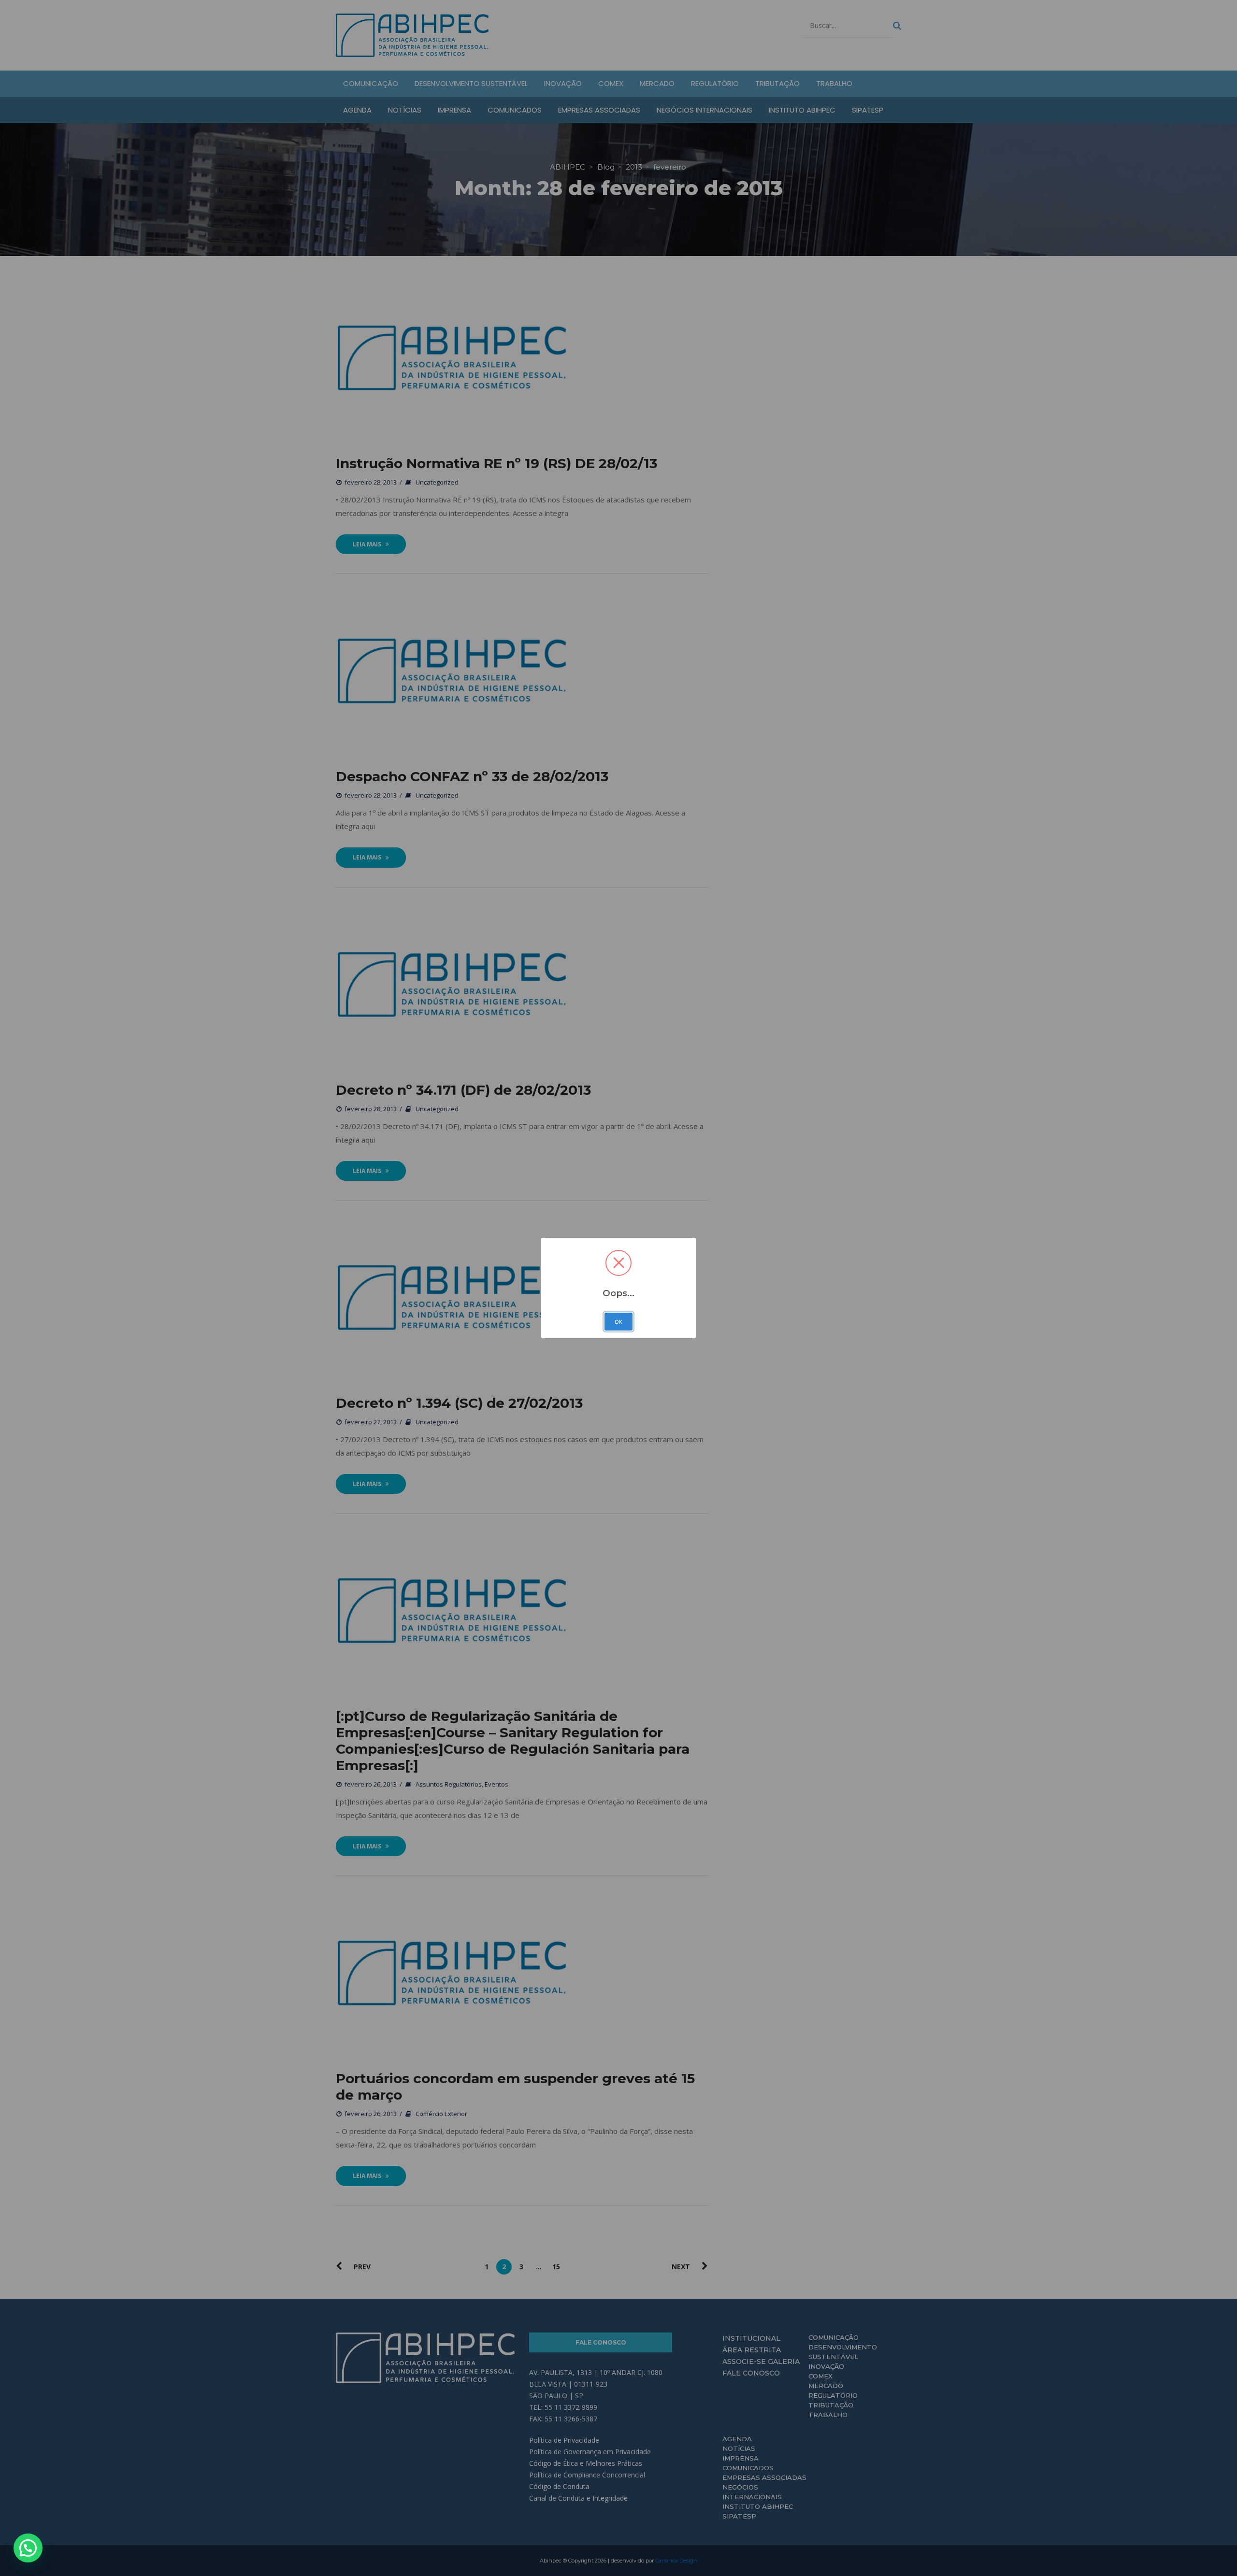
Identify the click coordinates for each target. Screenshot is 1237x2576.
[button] (28, 2548)
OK (618, 1322)
